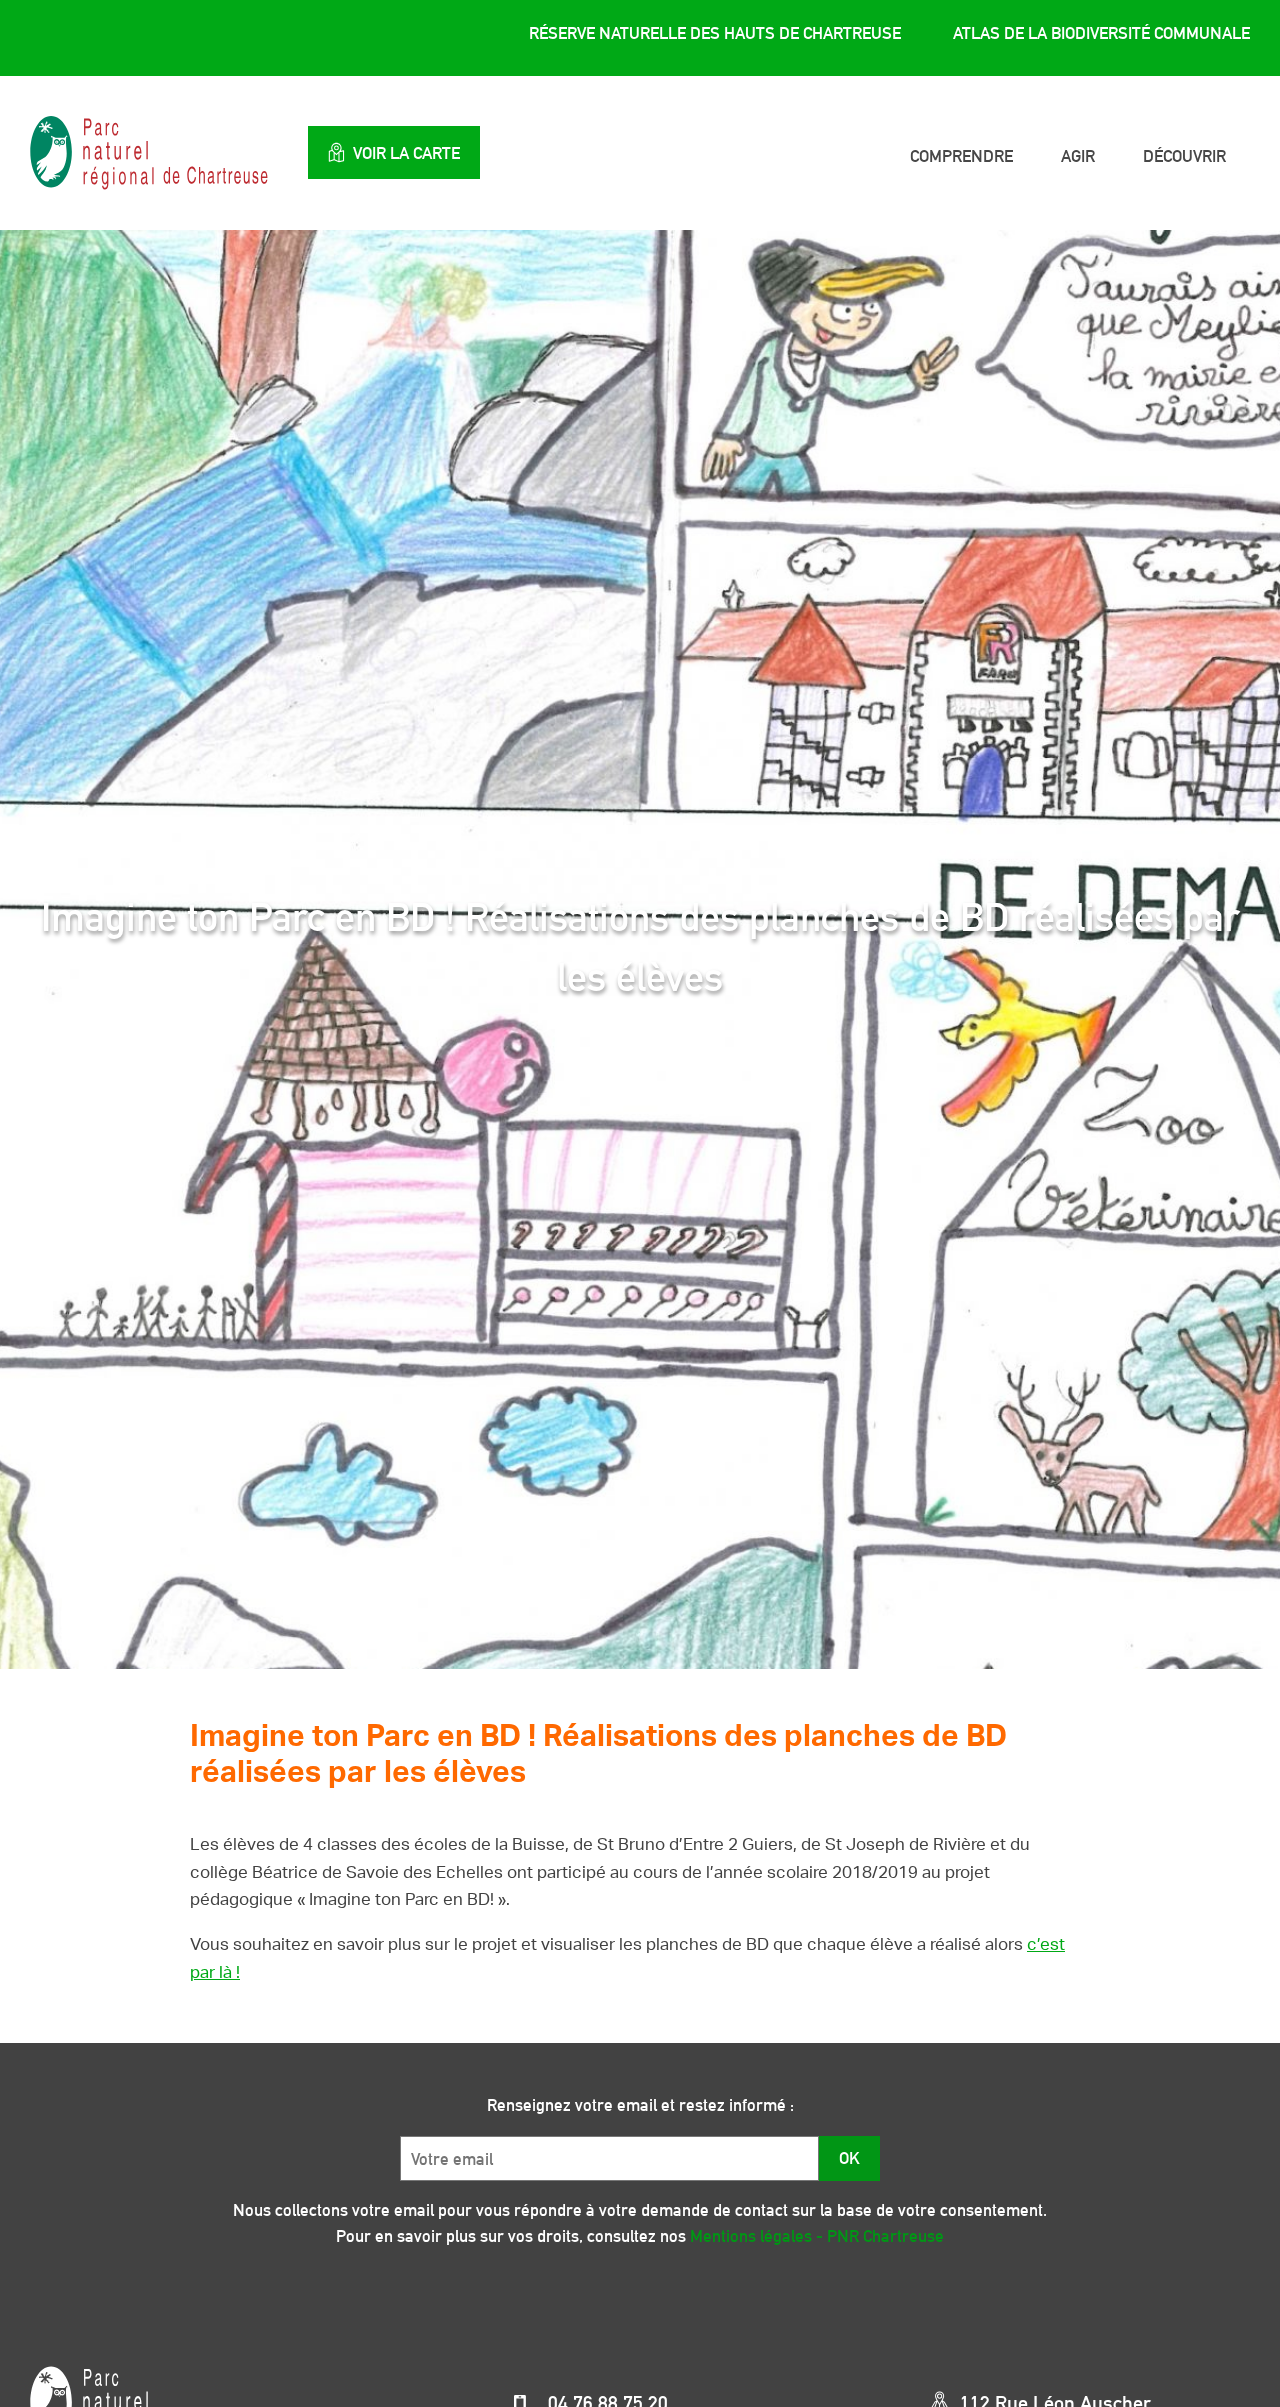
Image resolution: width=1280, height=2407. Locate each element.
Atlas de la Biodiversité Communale (1101, 33)
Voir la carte (406, 153)
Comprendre (961, 156)
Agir (1078, 156)
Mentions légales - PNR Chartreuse (817, 2236)
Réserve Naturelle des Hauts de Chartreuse (715, 33)
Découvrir (1184, 156)
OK (849, 2158)
